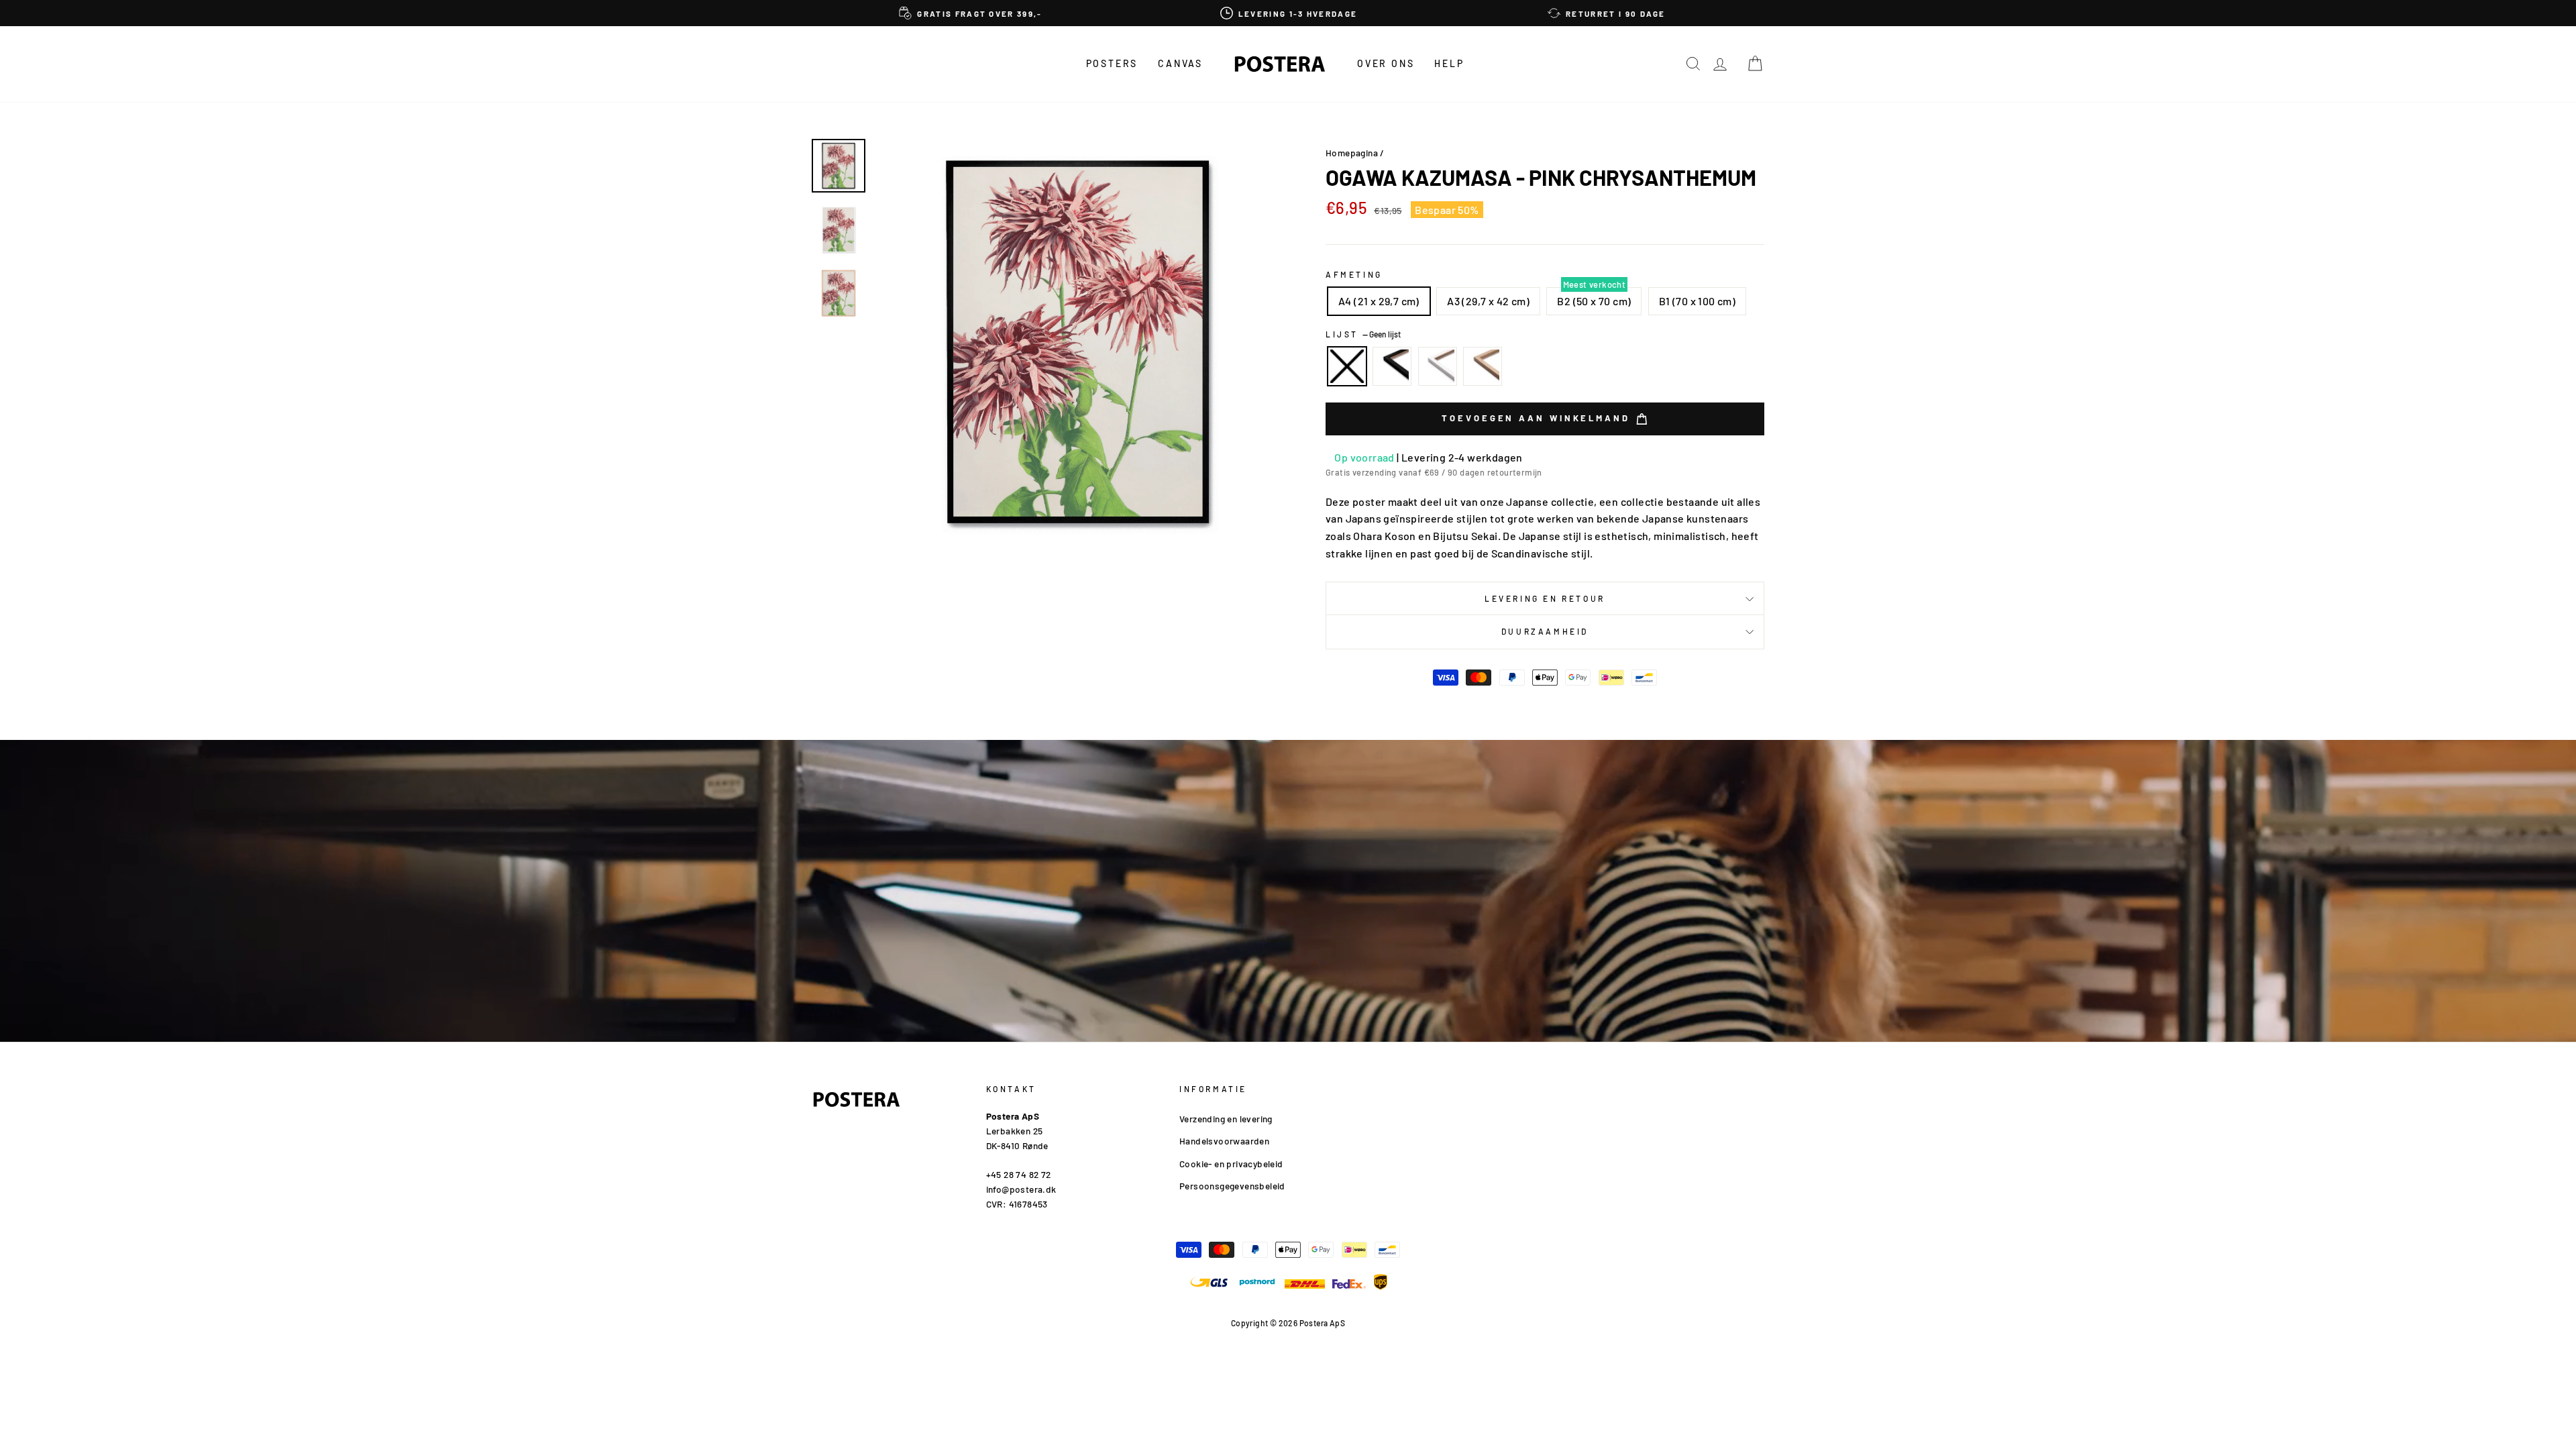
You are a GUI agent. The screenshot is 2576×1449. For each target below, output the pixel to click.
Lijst (1363, 334)
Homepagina (1352, 153)
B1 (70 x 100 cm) (1697, 301)
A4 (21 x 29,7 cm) (1379, 301)
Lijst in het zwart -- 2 (1392, 366)
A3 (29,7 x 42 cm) (1488, 301)
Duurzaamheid (1545, 631)
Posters (1112, 63)
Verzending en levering (1226, 1119)
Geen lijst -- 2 (1347, 366)
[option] (971, 13)
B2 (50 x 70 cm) (1594, 301)
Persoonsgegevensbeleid (1232, 1186)
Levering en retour (1545, 598)
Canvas (1180, 63)
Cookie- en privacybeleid (1231, 1164)
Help (1449, 63)
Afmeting (1354, 274)
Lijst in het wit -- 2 (1438, 366)
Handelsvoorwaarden (1224, 1141)
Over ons (1386, 63)
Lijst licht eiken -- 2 (1483, 366)
